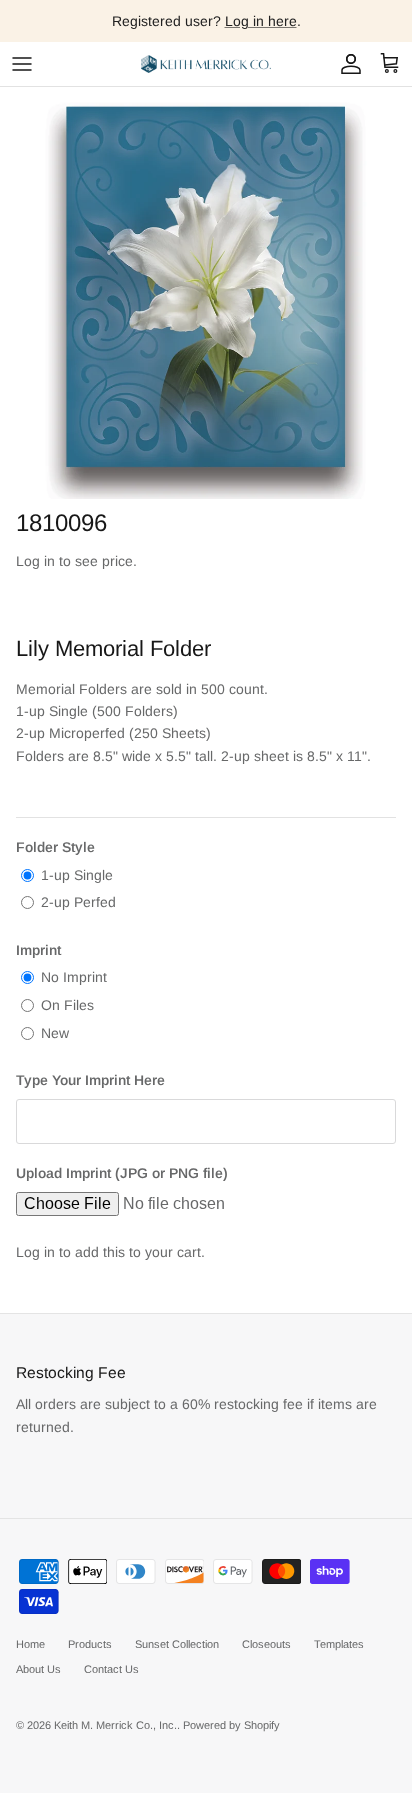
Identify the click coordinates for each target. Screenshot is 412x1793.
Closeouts (266, 1644)
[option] (206, 293)
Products (90, 1644)
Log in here (261, 21)
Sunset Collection (177, 1644)
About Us (38, 1669)
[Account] (346, 64)
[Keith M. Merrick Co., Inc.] (206, 64)
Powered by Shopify (231, 1725)
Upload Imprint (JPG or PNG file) (122, 1173)
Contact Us (111, 1669)
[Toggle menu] (22, 64)
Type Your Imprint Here (90, 1080)
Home (30, 1644)
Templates (339, 1644)
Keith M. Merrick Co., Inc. (115, 1725)
